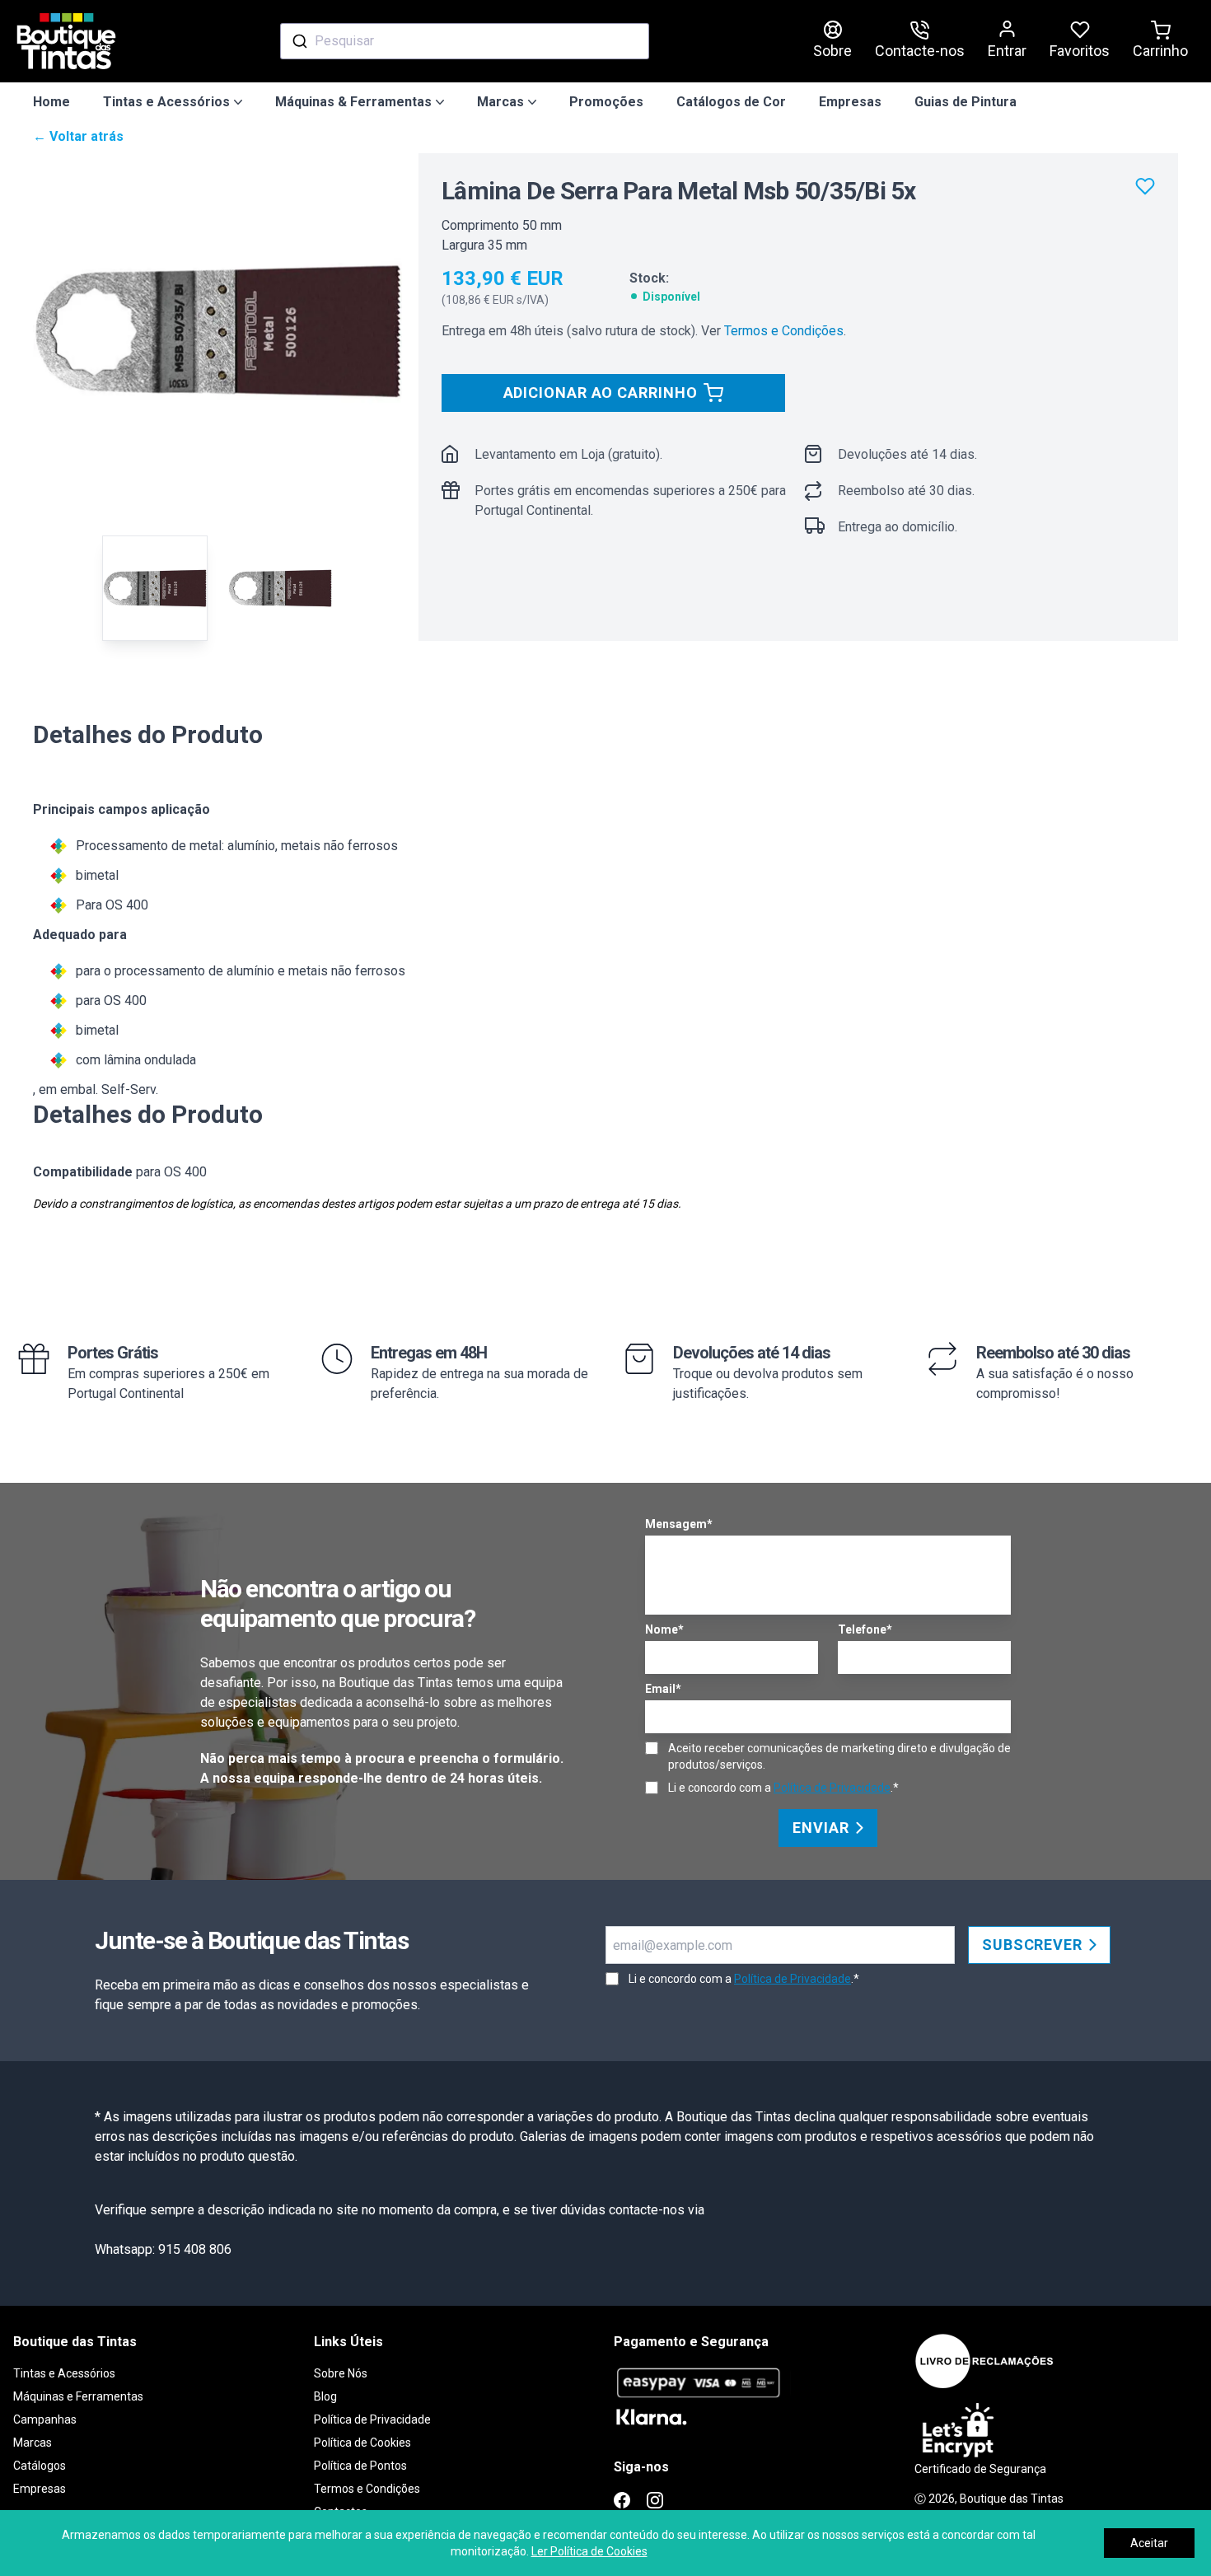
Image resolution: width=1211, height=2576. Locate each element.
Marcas (33, 2443)
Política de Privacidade (832, 1788)
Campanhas (45, 2419)
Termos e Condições (784, 331)
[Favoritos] (1145, 186)
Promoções (606, 102)
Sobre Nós (341, 2373)
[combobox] (465, 41)
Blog (325, 2396)
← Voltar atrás (78, 136)
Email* (663, 1689)
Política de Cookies (362, 2443)
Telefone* (865, 1629)
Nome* (664, 1629)
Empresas (850, 102)
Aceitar (1149, 2543)
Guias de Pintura (966, 102)
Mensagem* (679, 1524)
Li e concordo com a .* (783, 1788)
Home (51, 102)
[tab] (155, 588)
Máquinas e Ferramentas (78, 2396)
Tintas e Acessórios (64, 2373)
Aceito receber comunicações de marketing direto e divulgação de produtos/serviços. (839, 1756)
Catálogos (40, 2466)
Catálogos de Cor (731, 102)
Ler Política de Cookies (589, 2551)
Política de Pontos (360, 2466)
